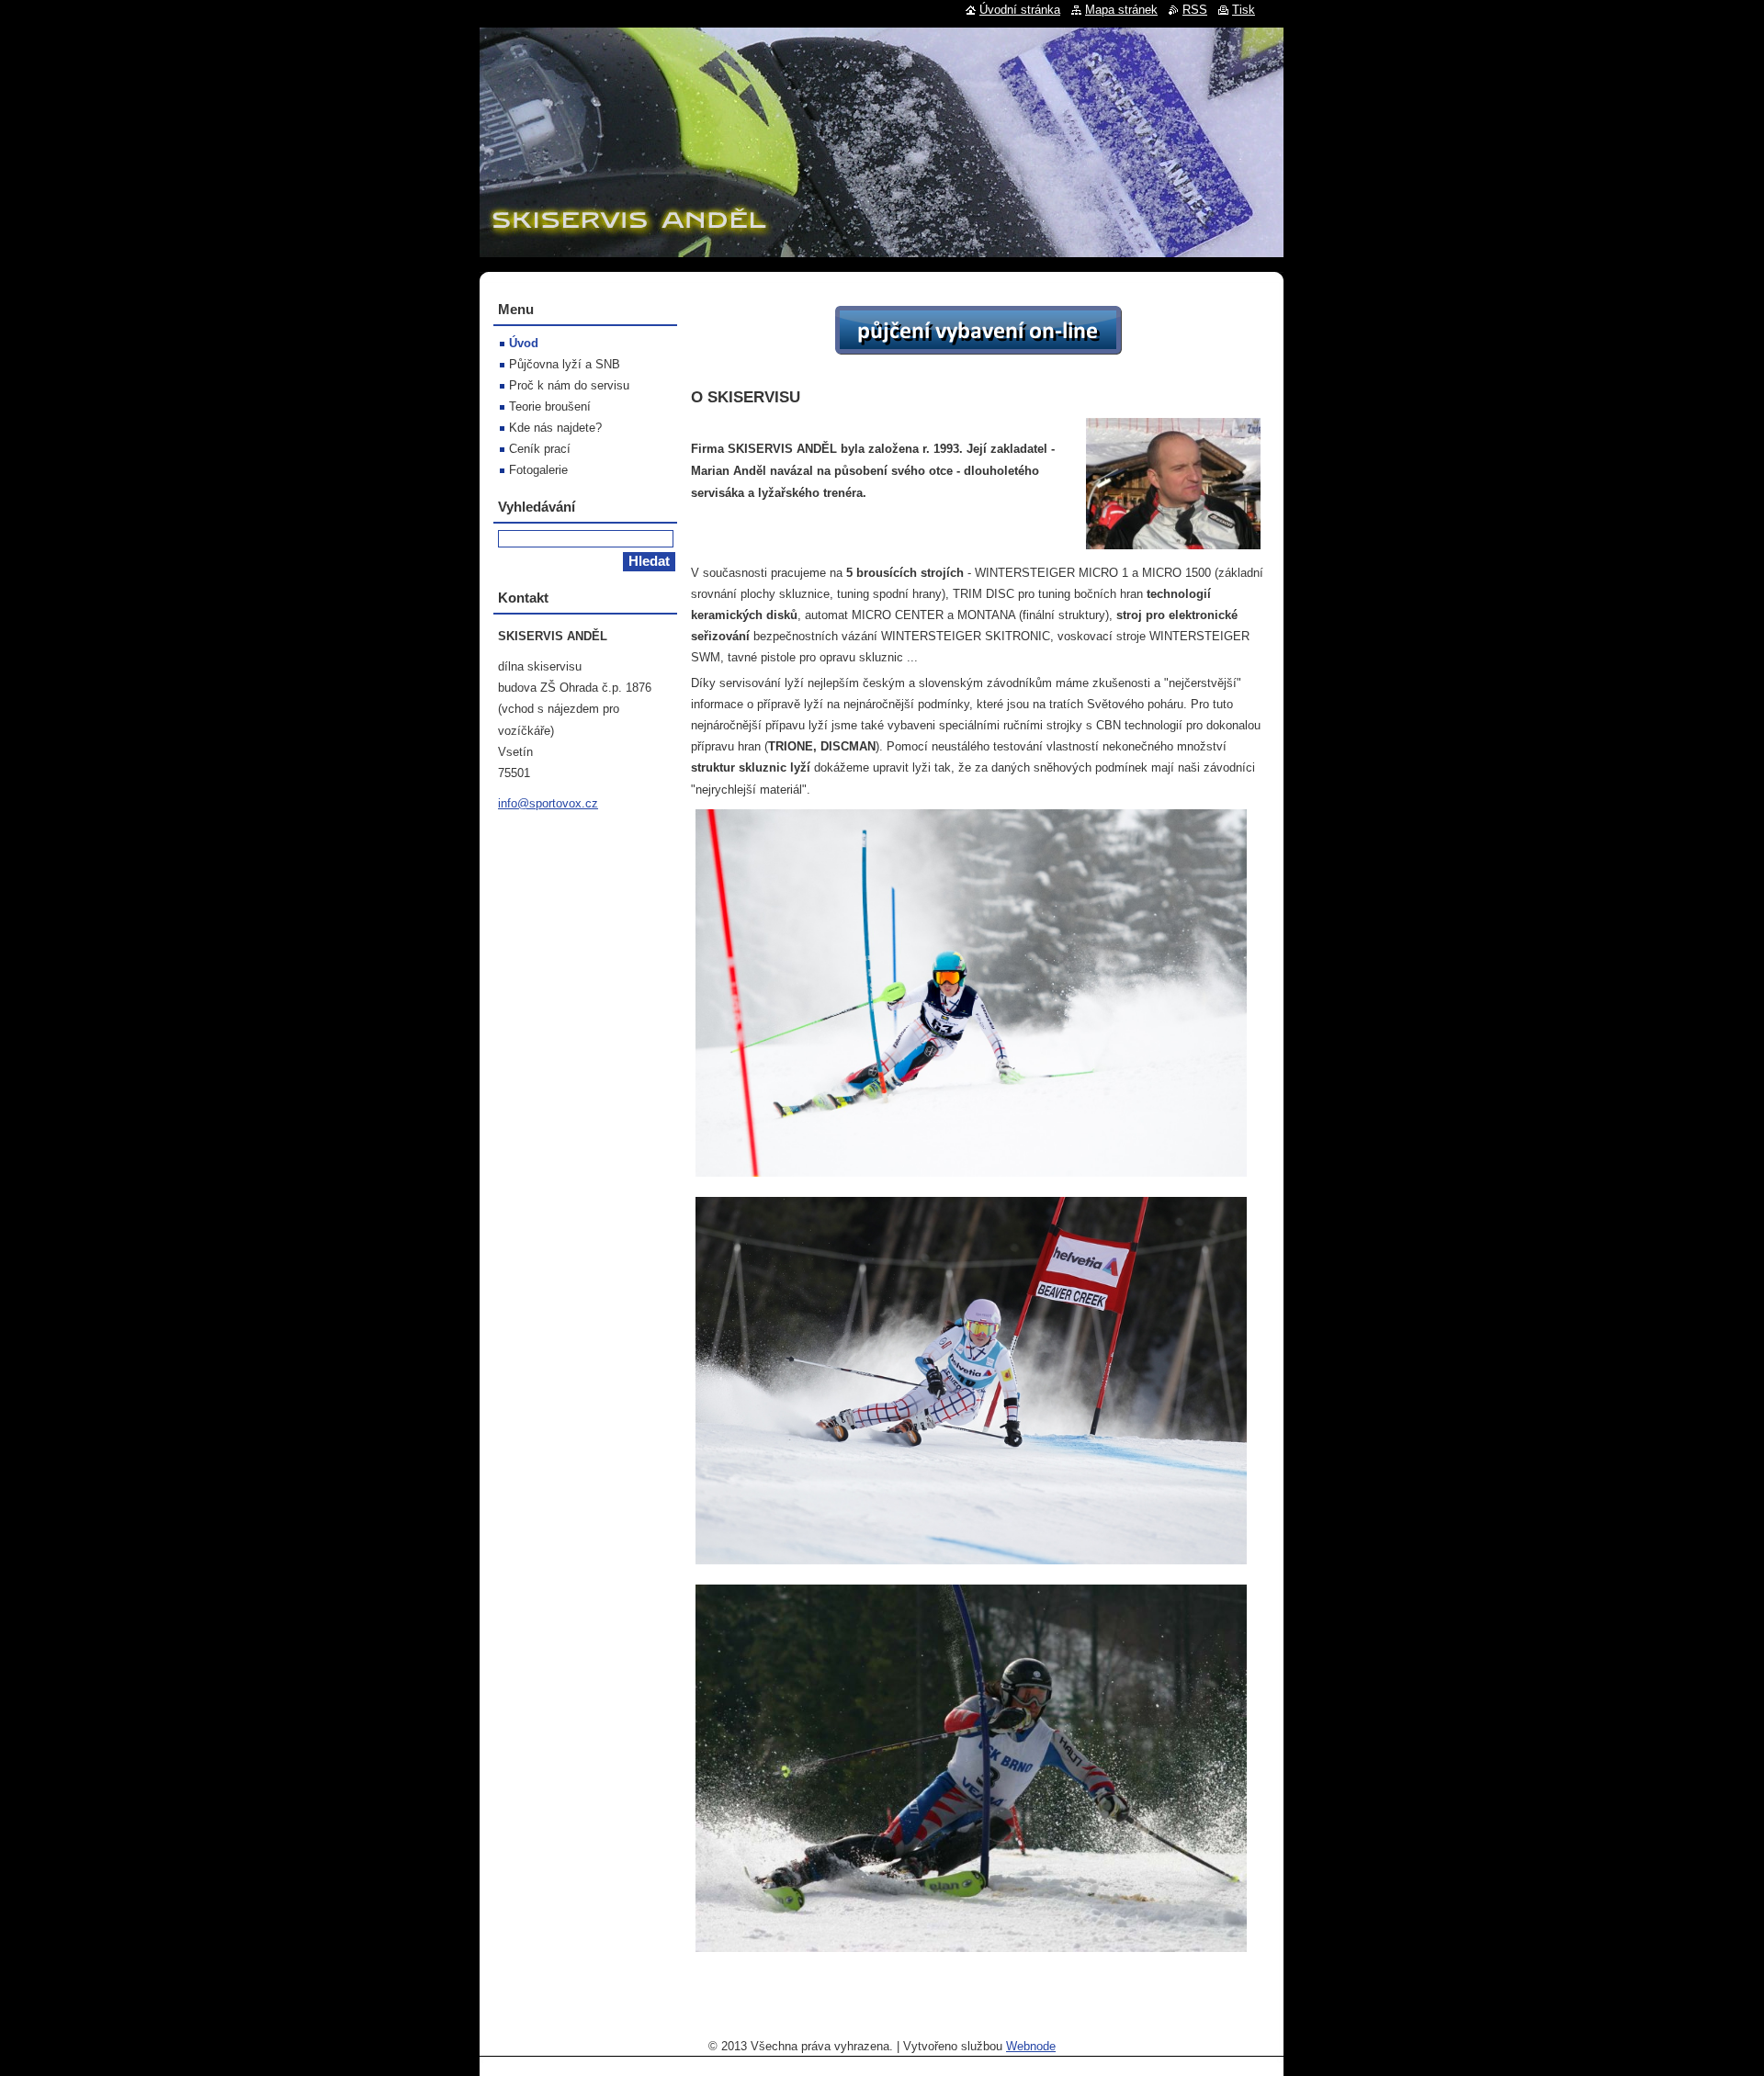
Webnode (1031, 2046)
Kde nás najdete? (555, 428)
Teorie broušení (550, 406)
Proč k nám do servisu (569, 385)
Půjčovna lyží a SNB (565, 364)
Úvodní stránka (1020, 10)
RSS (1195, 10)
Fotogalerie (538, 470)
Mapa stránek (1121, 10)
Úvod (524, 343)
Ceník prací (540, 449)
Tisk (1244, 10)
